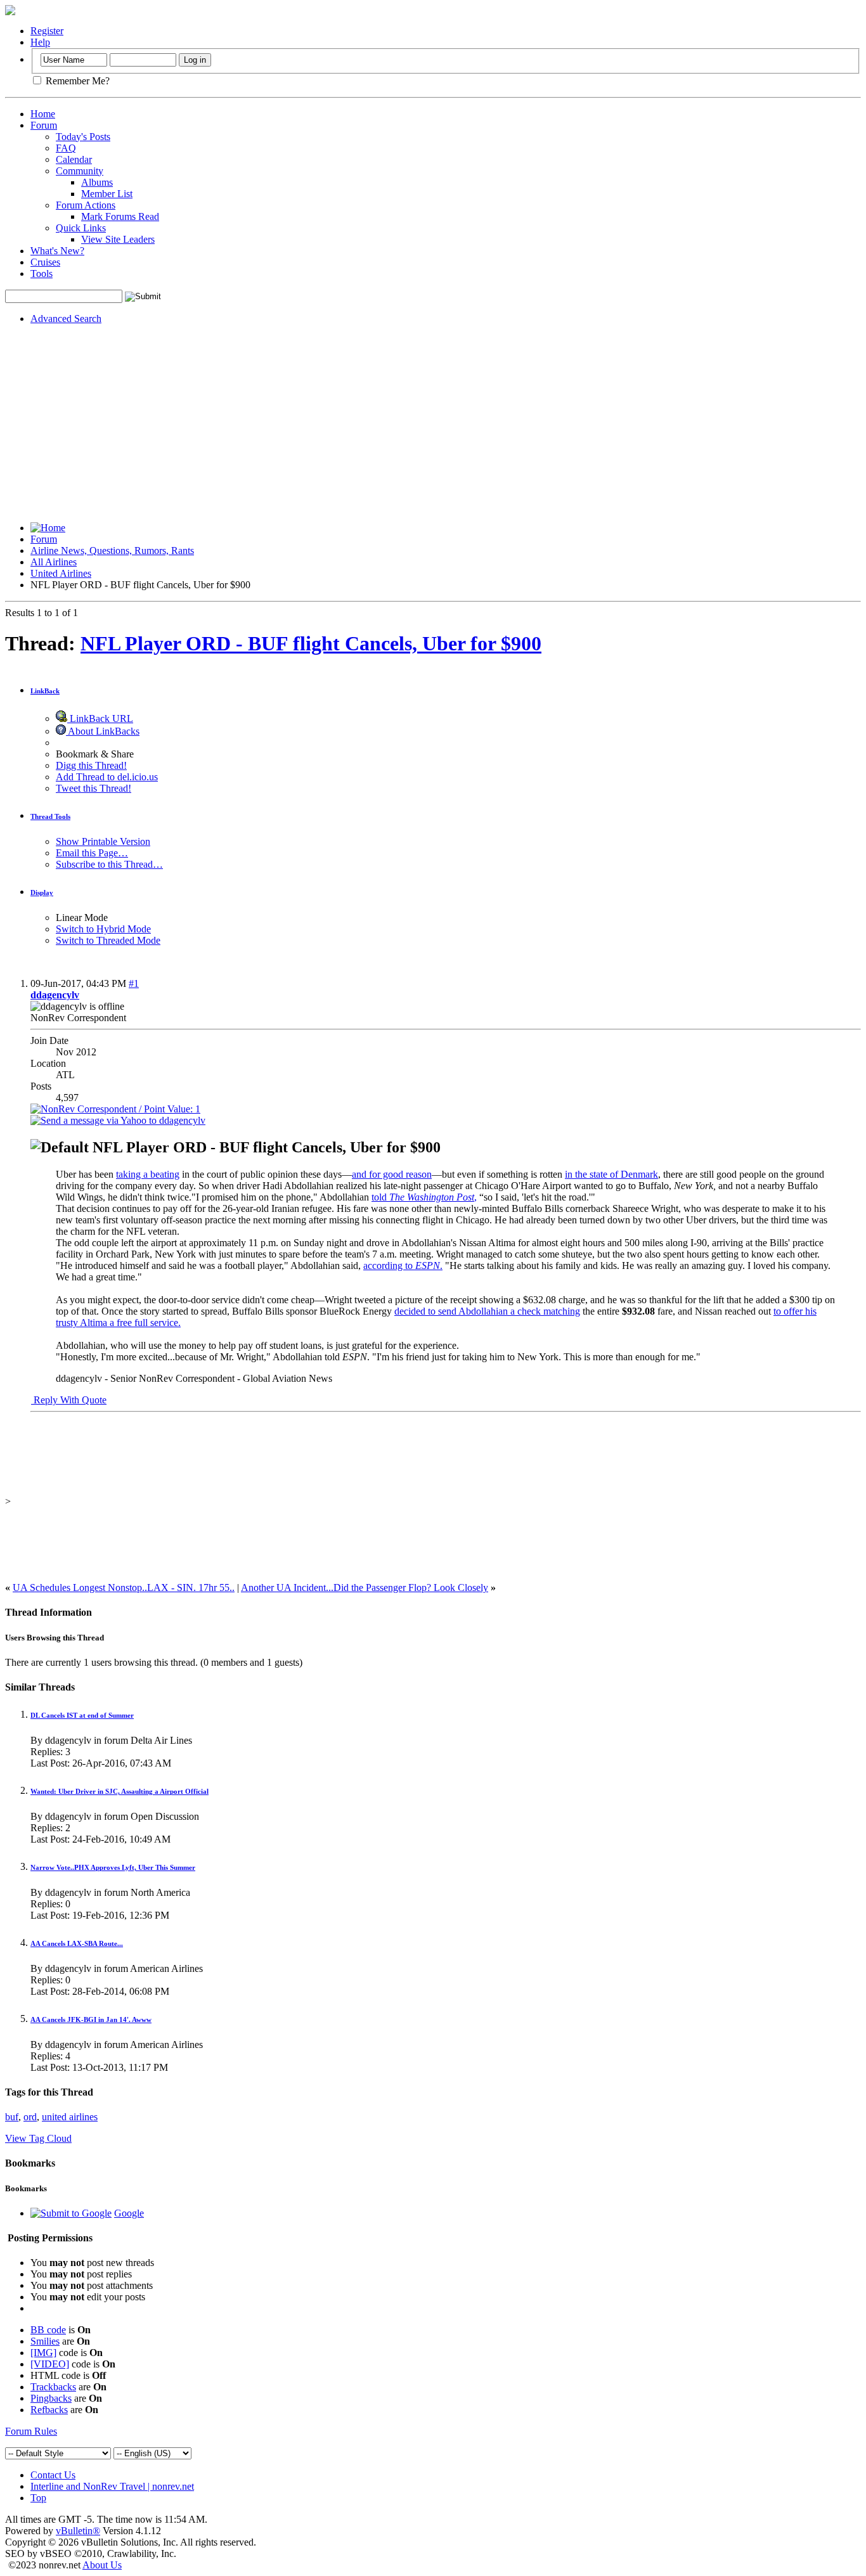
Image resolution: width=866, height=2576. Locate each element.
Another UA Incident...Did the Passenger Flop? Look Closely (365, 1587)
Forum (44, 125)
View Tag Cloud (38, 2138)
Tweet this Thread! (94, 788)
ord (30, 2117)
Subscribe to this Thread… (109, 864)
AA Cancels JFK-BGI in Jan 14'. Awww (91, 2019)
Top (38, 2498)
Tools (42, 274)
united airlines (70, 2117)
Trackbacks (53, 2387)
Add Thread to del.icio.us (107, 777)
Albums (97, 182)
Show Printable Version (103, 841)
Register (47, 31)
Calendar (74, 159)
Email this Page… (92, 853)
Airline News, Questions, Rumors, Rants (112, 551)
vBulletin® (78, 2531)
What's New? (57, 251)
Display (42, 892)
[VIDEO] (50, 2364)
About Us (102, 2565)
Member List (107, 194)
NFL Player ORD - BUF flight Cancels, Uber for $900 (311, 643)
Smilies (45, 2341)
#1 (134, 983)
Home (43, 114)
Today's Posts (83, 137)
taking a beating (148, 1174)
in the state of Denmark (611, 1174)
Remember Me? (76, 81)
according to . (403, 1265)
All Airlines (54, 562)
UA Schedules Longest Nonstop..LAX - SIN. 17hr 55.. (124, 1587)
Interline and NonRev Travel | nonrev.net (112, 2486)
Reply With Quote (69, 1400)
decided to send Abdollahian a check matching (487, 1311)
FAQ (66, 148)
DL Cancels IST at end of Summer (82, 1715)
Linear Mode (82, 918)
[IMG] (43, 2353)
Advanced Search (66, 319)
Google (129, 2213)
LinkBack (45, 691)
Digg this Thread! (91, 765)
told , (424, 1197)
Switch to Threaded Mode (108, 940)
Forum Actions (86, 205)
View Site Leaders (118, 239)
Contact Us (53, 2475)
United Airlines (61, 573)
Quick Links (81, 228)
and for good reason (392, 1174)
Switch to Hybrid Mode (103, 929)
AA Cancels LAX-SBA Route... (77, 1943)
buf (12, 2117)
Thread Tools (50, 816)
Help (40, 42)
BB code (48, 2330)
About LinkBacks (103, 731)
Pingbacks (51, 2398)
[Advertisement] (433, 423)
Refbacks (49, 2410)
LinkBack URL (100, 718)
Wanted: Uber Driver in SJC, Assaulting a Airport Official (120, 1791)
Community (80, 171)
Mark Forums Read (120, 216)
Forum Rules (31, 2431)
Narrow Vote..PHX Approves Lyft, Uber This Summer (113, 1867)
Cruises (45, 262)
